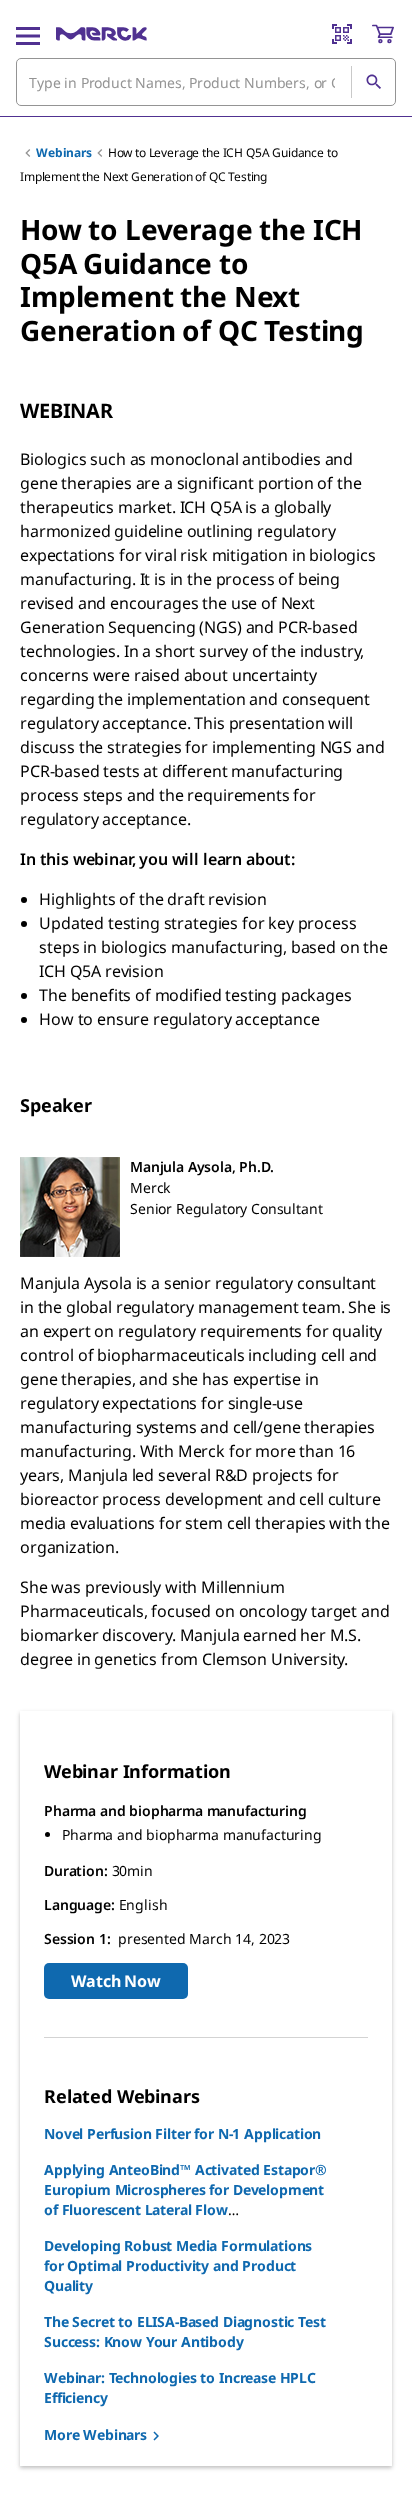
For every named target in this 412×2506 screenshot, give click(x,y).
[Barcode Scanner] (342, 34)
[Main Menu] (28, 34)
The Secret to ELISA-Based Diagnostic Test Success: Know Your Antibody (184, 2331)
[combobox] (206, 82)
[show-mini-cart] (383, 34)
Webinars (64, 152)
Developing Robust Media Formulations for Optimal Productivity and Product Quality (178, 2265)
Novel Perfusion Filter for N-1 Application (182, 2133)
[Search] (373, 82)
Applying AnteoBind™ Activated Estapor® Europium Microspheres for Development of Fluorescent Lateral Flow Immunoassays (185, 2199)
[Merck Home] (101, 34)
